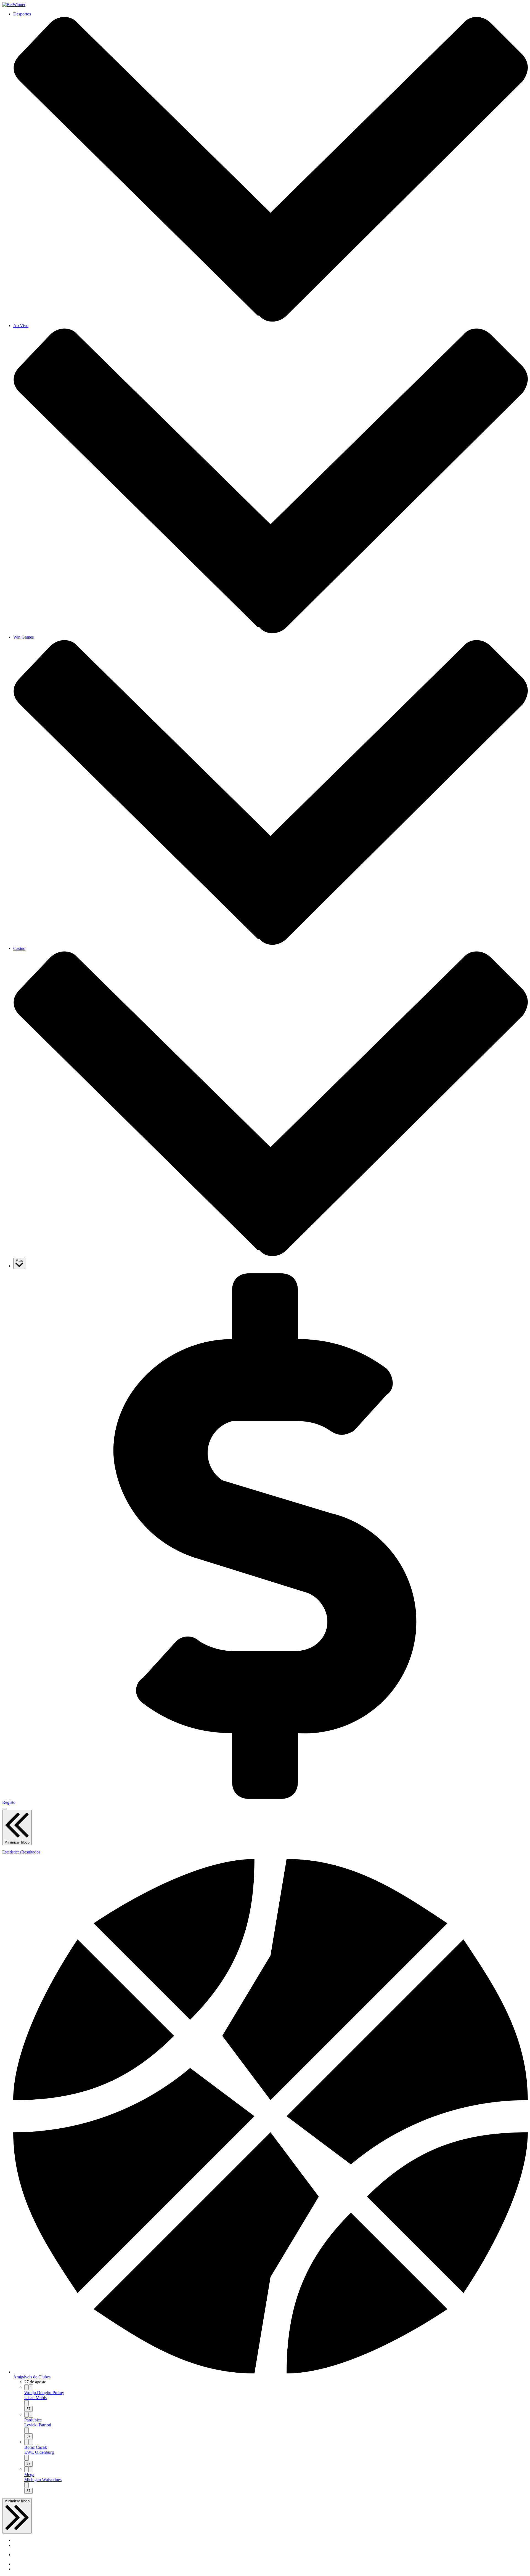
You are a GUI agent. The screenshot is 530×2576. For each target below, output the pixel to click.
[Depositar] (265, 1797)
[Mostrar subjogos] (26, 2403)
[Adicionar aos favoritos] (31, 2387)
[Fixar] (26, 2387)
